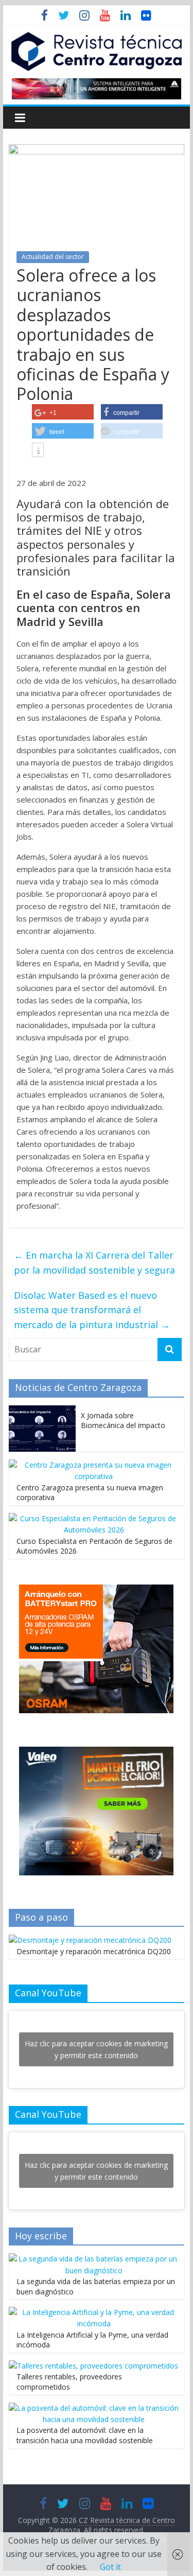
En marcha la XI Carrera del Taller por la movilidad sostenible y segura (94, 1263)
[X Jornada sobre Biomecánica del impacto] (42, 1411)
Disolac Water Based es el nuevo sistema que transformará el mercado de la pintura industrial (92, 1310)
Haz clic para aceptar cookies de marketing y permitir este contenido (96, 2049)
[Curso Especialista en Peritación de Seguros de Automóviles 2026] (94, 1518)
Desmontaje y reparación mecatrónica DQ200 (94, 1951)
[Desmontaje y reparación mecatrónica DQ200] (90, 1940)
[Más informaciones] (38, 451)
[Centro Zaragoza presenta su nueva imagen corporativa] (94, 1465)
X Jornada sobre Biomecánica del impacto (123, 1421)
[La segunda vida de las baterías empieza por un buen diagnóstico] (94, 2259)
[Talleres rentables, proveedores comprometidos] (93, 2366)
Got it (110, 2567)
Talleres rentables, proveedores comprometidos (69, 2382)
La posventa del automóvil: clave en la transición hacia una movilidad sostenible (85, 2435)
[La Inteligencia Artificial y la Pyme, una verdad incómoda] (94, 2312)
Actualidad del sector (53, 257)
